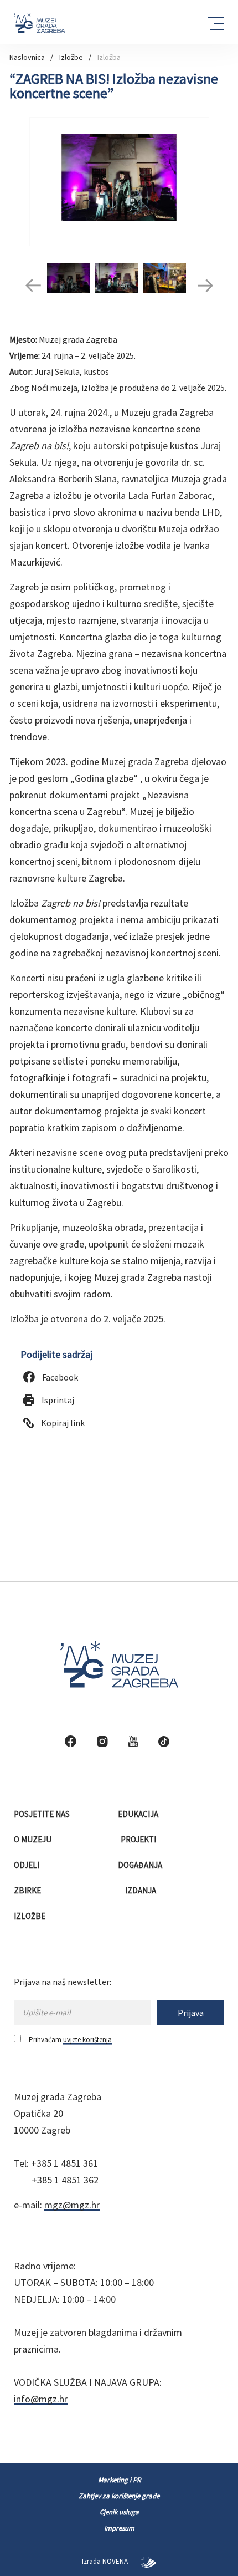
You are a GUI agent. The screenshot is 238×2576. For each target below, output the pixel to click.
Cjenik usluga (119, 2512)
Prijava (191, 2013)
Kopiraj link (62, 1423)
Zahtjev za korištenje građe (119, 2496)
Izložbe (71, 57)
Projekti (139, 1839)
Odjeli (27, 1865)
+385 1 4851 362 (65, 2180)
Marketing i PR (119, 2480)
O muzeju (33, 1839)
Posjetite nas (43, 1814)
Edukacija (139, 1814)
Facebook (59, 1377)
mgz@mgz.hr (72, 2205)
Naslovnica (27, 57)
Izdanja (141, 1890)
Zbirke (28, 1890)
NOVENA (116, 2561)
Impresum (119, 2528)
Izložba (109, 57)
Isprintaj (57, 1400)
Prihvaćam (70, 2040)
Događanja (141, 1865)
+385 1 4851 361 (64, 2163)
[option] (119, 182)
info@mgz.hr (41, 2399)
